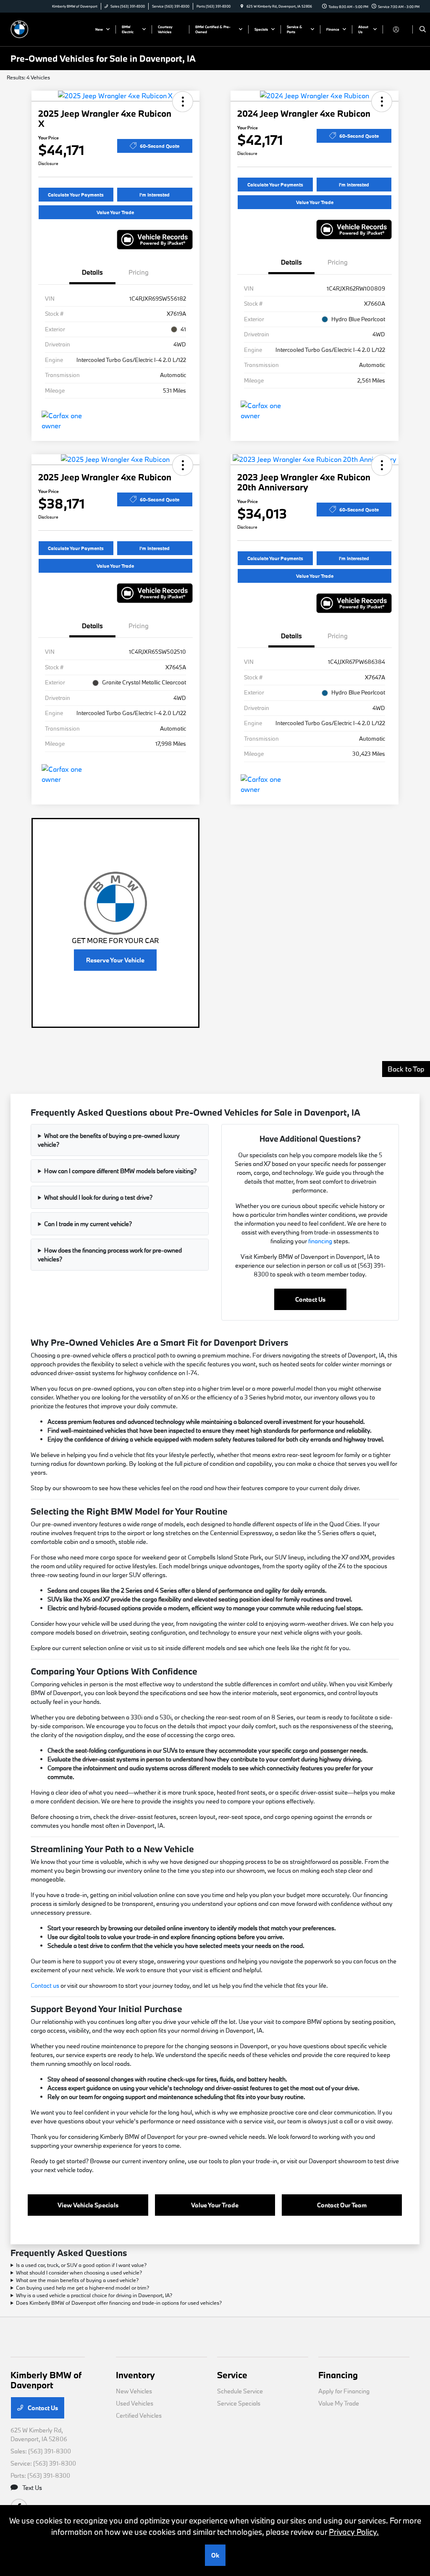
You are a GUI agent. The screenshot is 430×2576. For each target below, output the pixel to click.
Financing (338, 2375)
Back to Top (406, 1069)
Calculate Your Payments (76, 195)
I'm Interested (155, 195)
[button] (183, 102)
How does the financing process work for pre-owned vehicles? (110, 1255)
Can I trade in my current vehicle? (88, 1224)
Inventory (135, 2375)
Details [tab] (92, 272)
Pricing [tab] (139, 272)
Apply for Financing (344, 2391)
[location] (242, 6)
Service (232, 2375)
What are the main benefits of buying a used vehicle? (77, 2280)
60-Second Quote (160, 146)
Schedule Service (240, 2391)
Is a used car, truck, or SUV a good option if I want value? (81, 2265)
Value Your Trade (115, 212)
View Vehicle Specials (88, 2205)
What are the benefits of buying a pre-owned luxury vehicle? (109, 1140)
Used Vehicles (135, 2403)
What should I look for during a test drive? (98, 1197)
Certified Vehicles (139, 2415)
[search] (423, 29)
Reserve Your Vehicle (115, 960)
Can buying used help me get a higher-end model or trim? (83, 2288)
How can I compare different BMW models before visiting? (120, 1171)
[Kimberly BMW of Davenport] (49, 28)
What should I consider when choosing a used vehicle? (79, 2272)
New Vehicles (134, 2391)
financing (320, 1241)
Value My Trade (339, 2403)
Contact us (45, 1985)
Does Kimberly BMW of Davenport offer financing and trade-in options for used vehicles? (119, 2303)
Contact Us (310, 1299)
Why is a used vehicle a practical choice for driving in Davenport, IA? (94, 2295)
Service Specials (239, 2403)
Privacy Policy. (354, 2532)
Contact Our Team (342, 2205)
